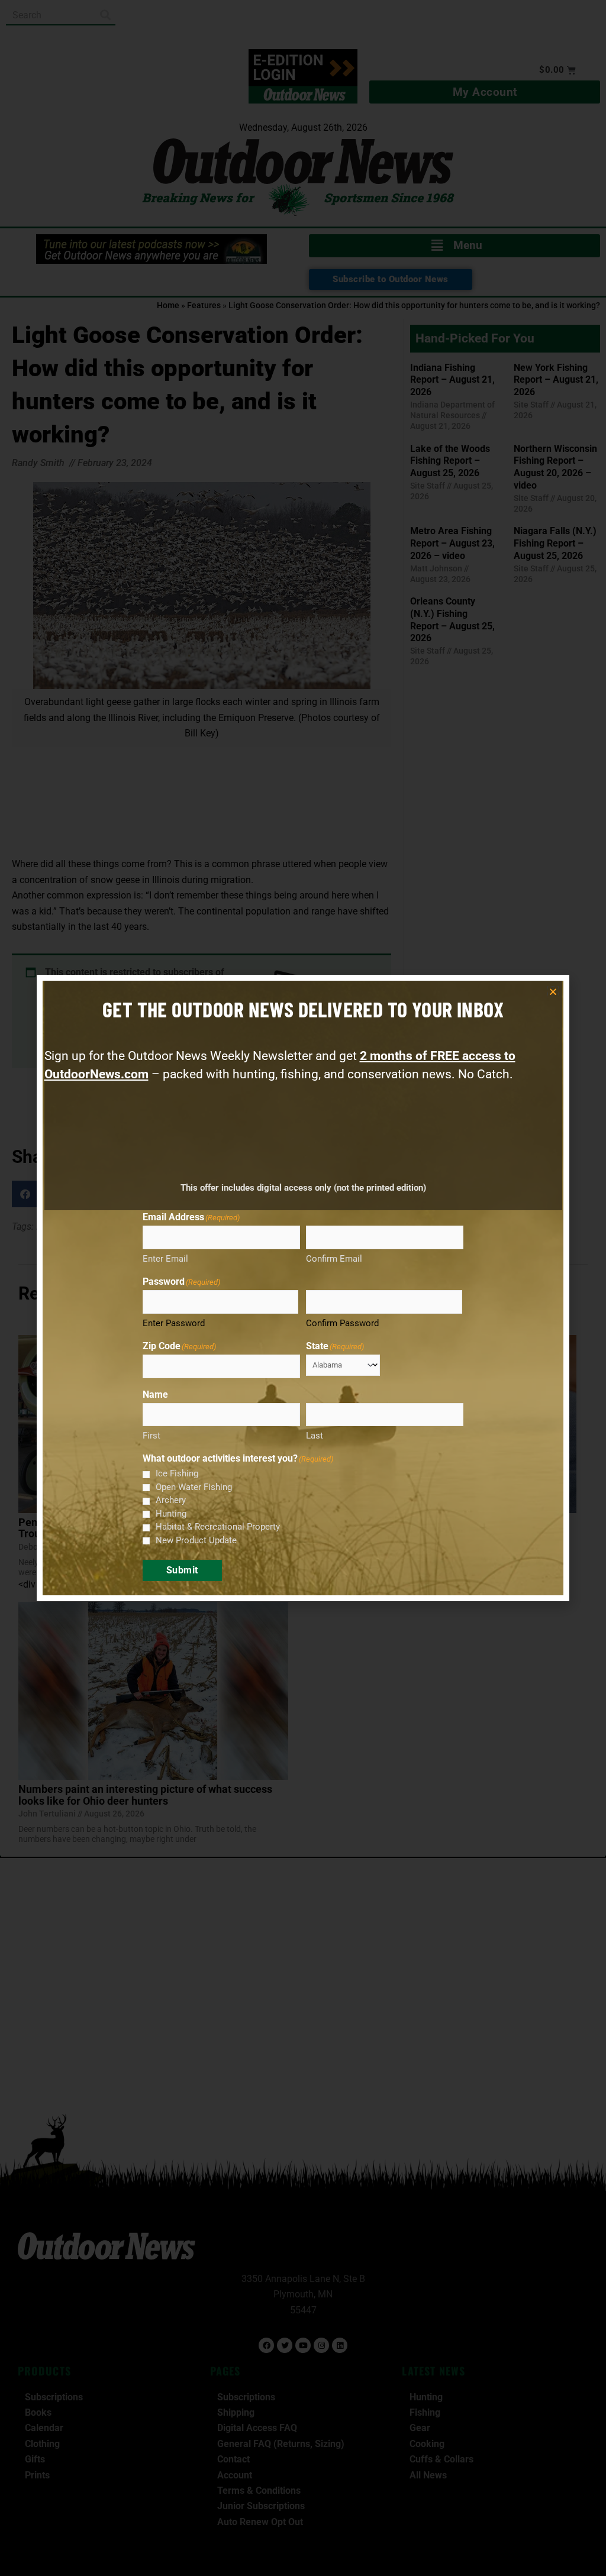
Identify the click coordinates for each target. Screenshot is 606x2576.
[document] (303, 1288)
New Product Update (196, 1540)
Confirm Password (342, 1323)
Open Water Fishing (194, 1487)
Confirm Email (334, 1259)
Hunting (171, 1514)
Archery (171, 1500)
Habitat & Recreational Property (218, 1527)
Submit (182, 1570)
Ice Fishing (177, 1473)
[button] (553, 992)
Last (315, 1436)
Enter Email (165, 1259)
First (151, 1436)
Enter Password (174, 1323)
